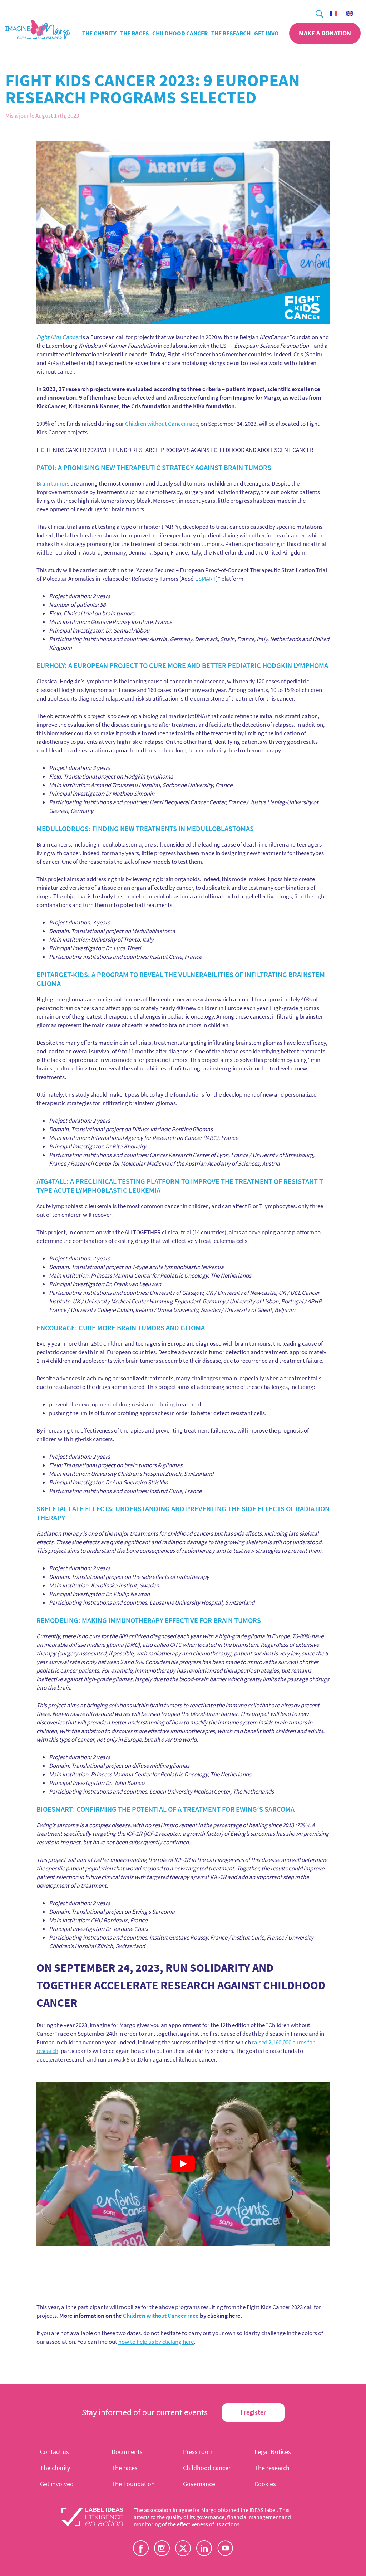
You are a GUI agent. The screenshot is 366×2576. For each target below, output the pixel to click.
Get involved (273, 33)
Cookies (265, 2484)
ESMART (206, 579)
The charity (99, 33)
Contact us (55, 2452)
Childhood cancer (180, 33)
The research (231, 33)
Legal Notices (273, 2452)
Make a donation (325, 33)
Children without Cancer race (162, 424)
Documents (127, 2452)
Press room (198, 2452)
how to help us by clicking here (156, 2342)
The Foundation (133, 2484)
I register (253, 2412)
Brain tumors (53, 483)
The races (134, 33)
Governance (199, 2484)
